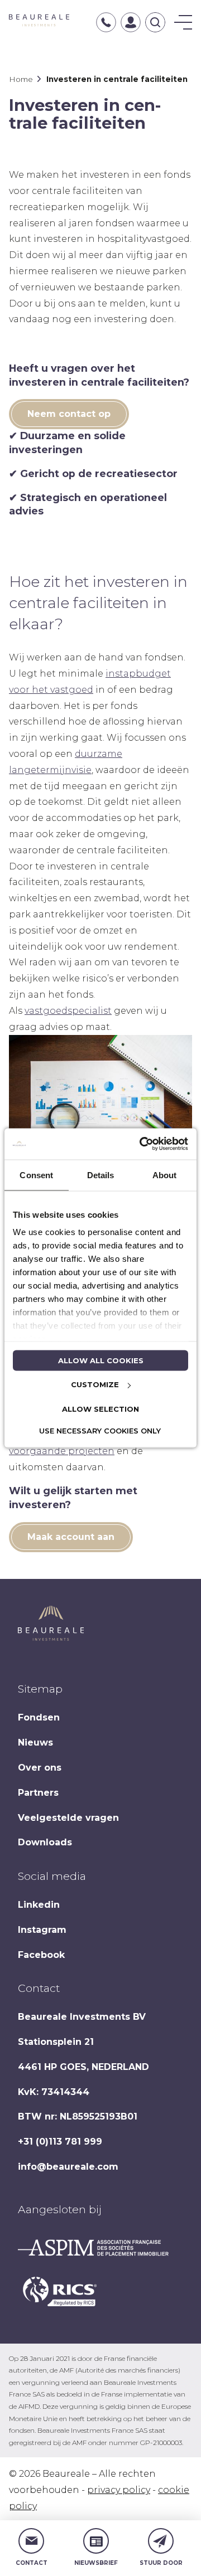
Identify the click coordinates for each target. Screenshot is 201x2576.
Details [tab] (101, 1175)
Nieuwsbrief (96, 2563)
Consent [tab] (36, 1175)
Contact (32, 2563)
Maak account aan (71, 1537)
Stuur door (161, 2563)
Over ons (40, 1768)
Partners (38, 1793)
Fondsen (39, 1717)
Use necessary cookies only (100, 1431)
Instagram (42, 1930)
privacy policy (119, 2490)
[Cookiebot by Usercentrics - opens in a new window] (142, 1144)
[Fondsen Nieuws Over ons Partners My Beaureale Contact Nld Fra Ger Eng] (183, 22)
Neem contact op (69, 414)
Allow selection (100, 1408)
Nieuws (35, 1743)
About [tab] (165, 1175)
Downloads (45, 1842)
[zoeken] (155, 22)
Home (21, 79)
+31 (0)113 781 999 (60, 2142)
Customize (95, 1384)
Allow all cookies (101, 1360)
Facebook (41, 1955)
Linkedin (39, 1905)
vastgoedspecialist (68, 1011)
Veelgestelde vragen (68, 1818)
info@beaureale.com (68, 2167)
